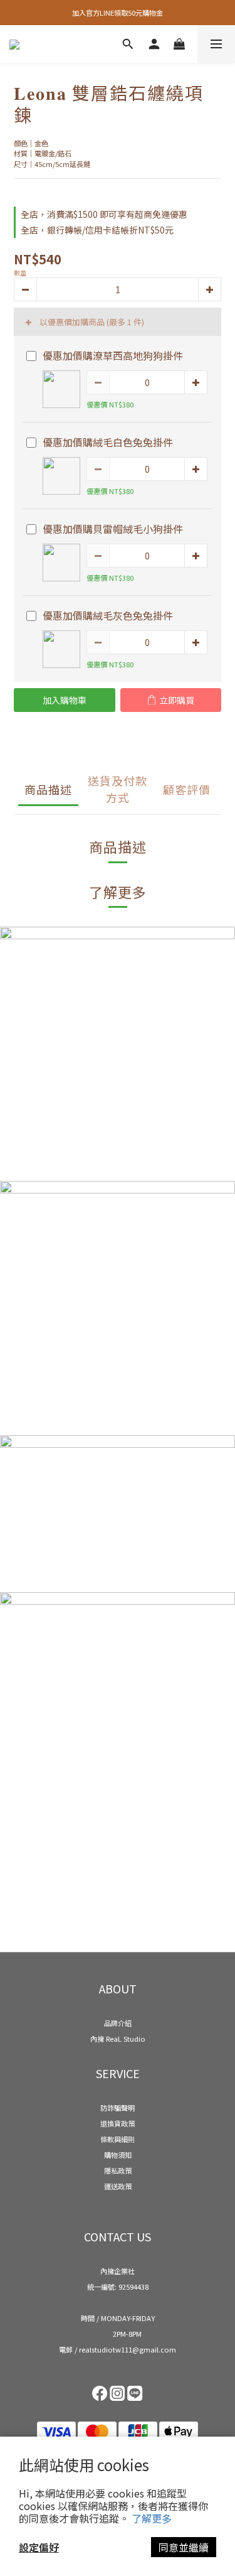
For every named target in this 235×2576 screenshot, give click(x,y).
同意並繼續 (184, 2547)
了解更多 (152, 2518)
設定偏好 (39, 2547)
